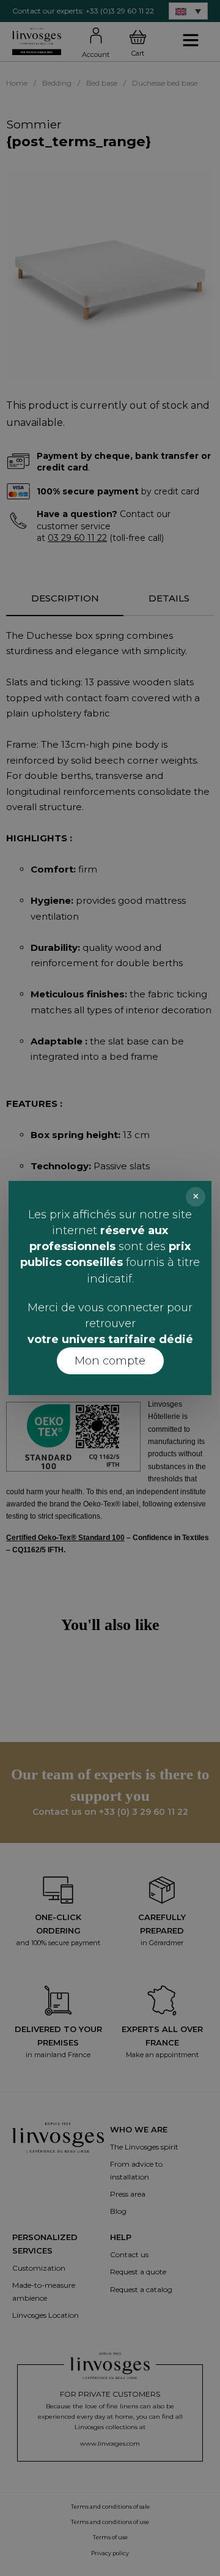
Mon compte (110, 1361)
